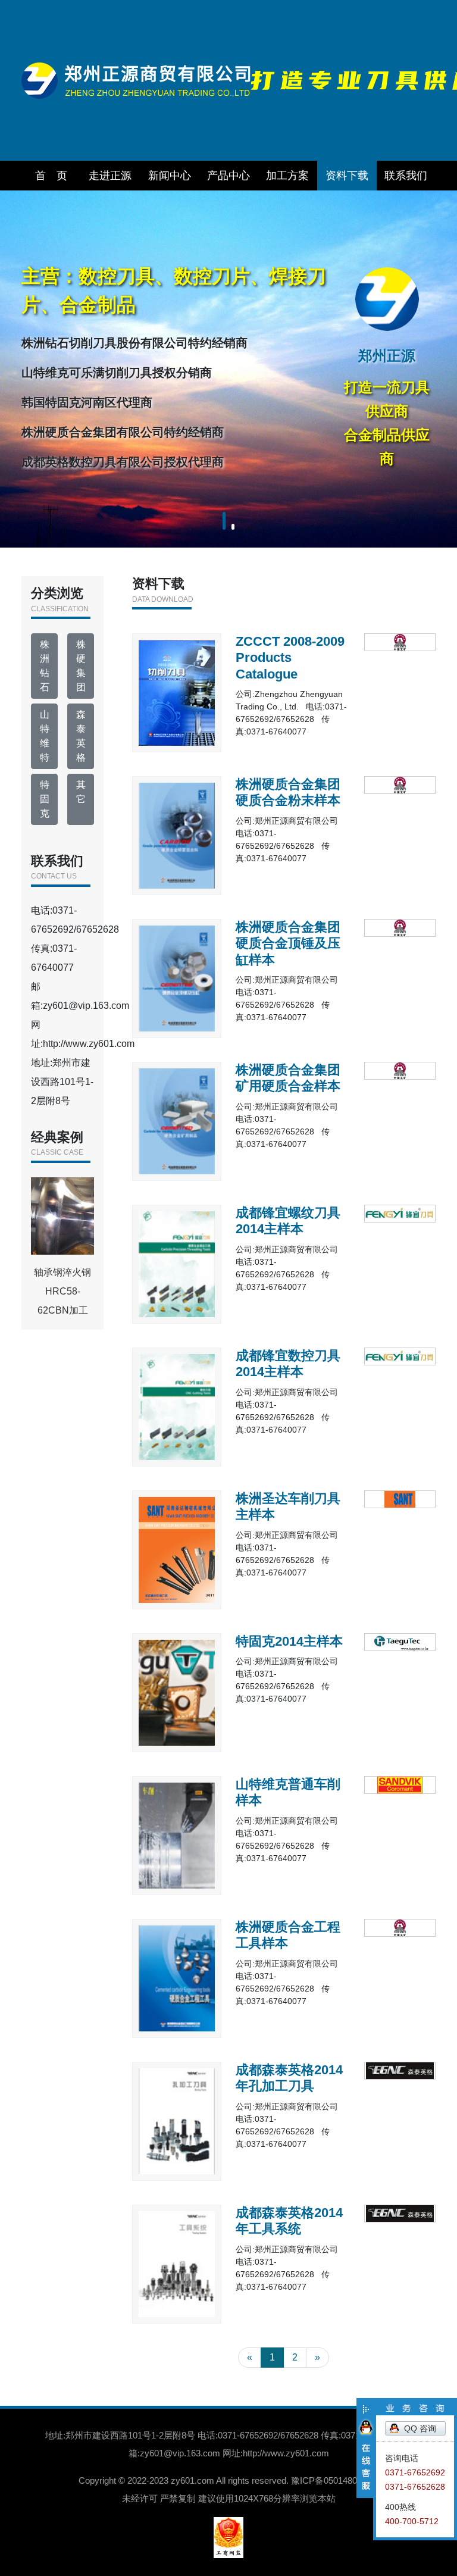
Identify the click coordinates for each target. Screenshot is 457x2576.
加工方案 (287, 176)
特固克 (45, 799)
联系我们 (406, 176)
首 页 (51, 176)
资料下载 (347, 176)
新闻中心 (170, 176)
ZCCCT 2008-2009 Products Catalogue (290, 658)
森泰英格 (81, 736)
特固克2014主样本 (289, 1641)
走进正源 (110, 176)
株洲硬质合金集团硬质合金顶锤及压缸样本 (288, 943)
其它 (81, 792)
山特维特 (45, 736)
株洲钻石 (45, 666)
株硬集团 (81, 666)
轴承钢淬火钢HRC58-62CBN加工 (62, 1291)
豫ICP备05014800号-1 (335, 2480)
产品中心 (228, 176)
